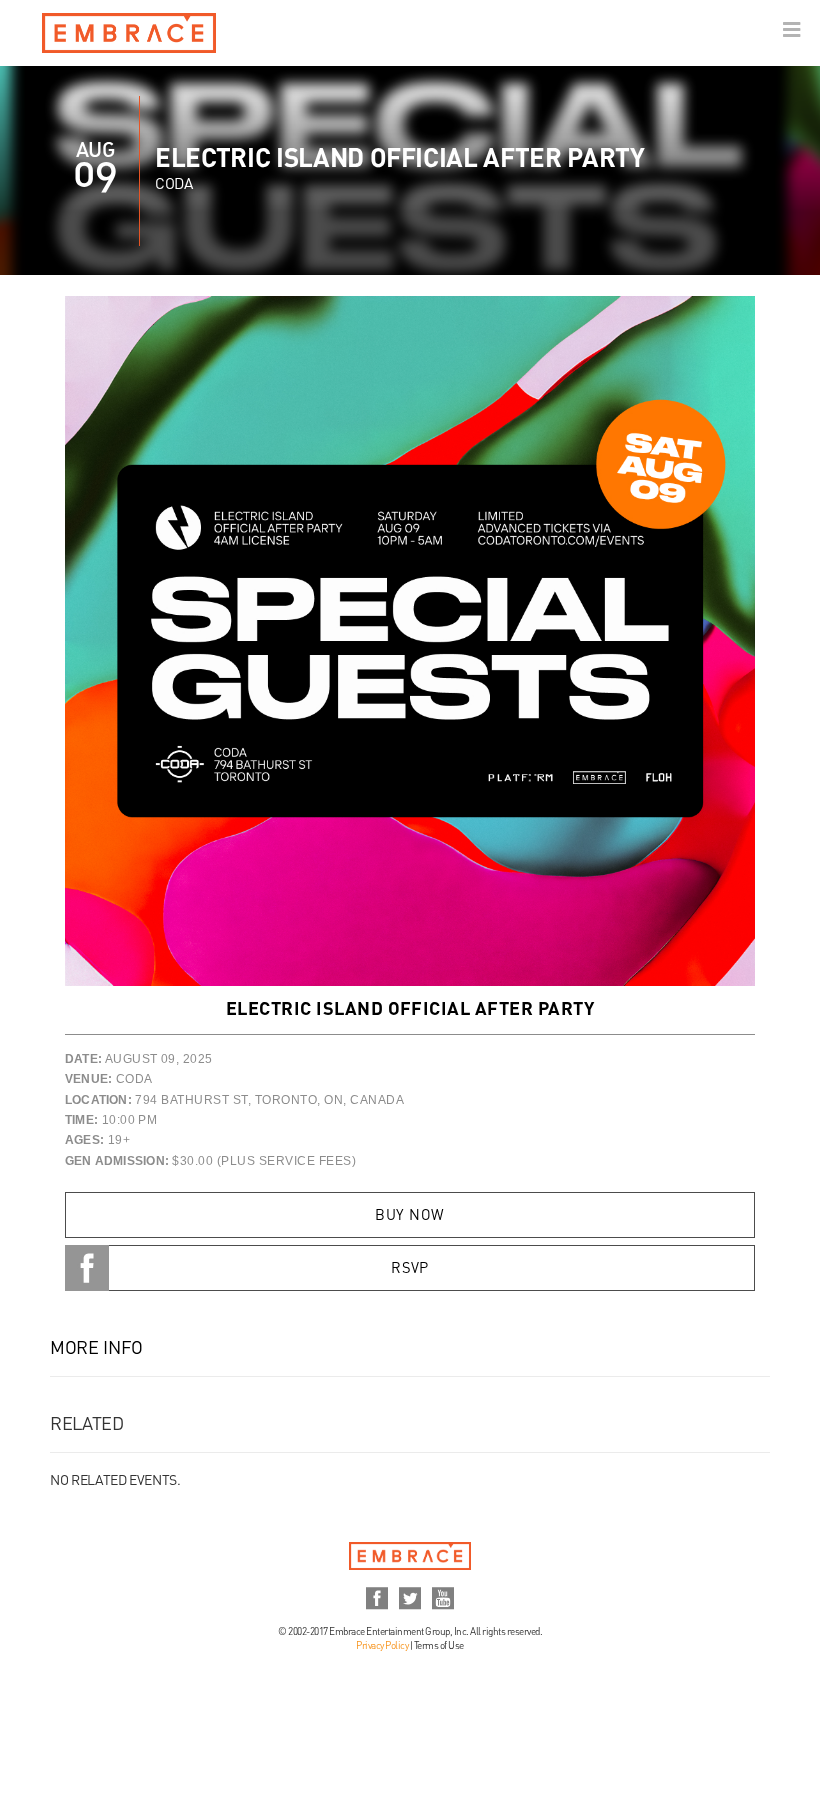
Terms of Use (439, 1646)
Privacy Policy (382, 1646)
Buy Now (409, 1216)
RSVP (410, 1269)
